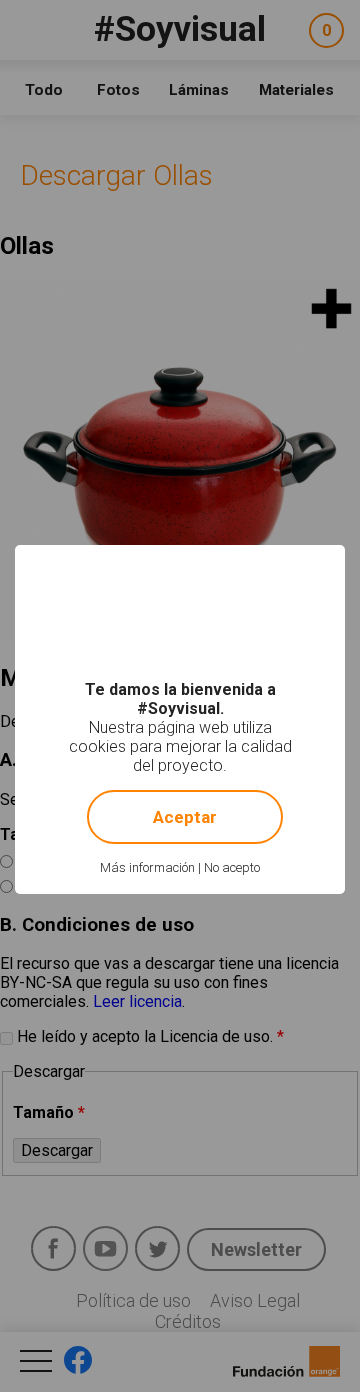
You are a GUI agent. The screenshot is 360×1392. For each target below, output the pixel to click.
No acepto (232, 867)
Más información (147, 867)
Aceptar (185, 817)
